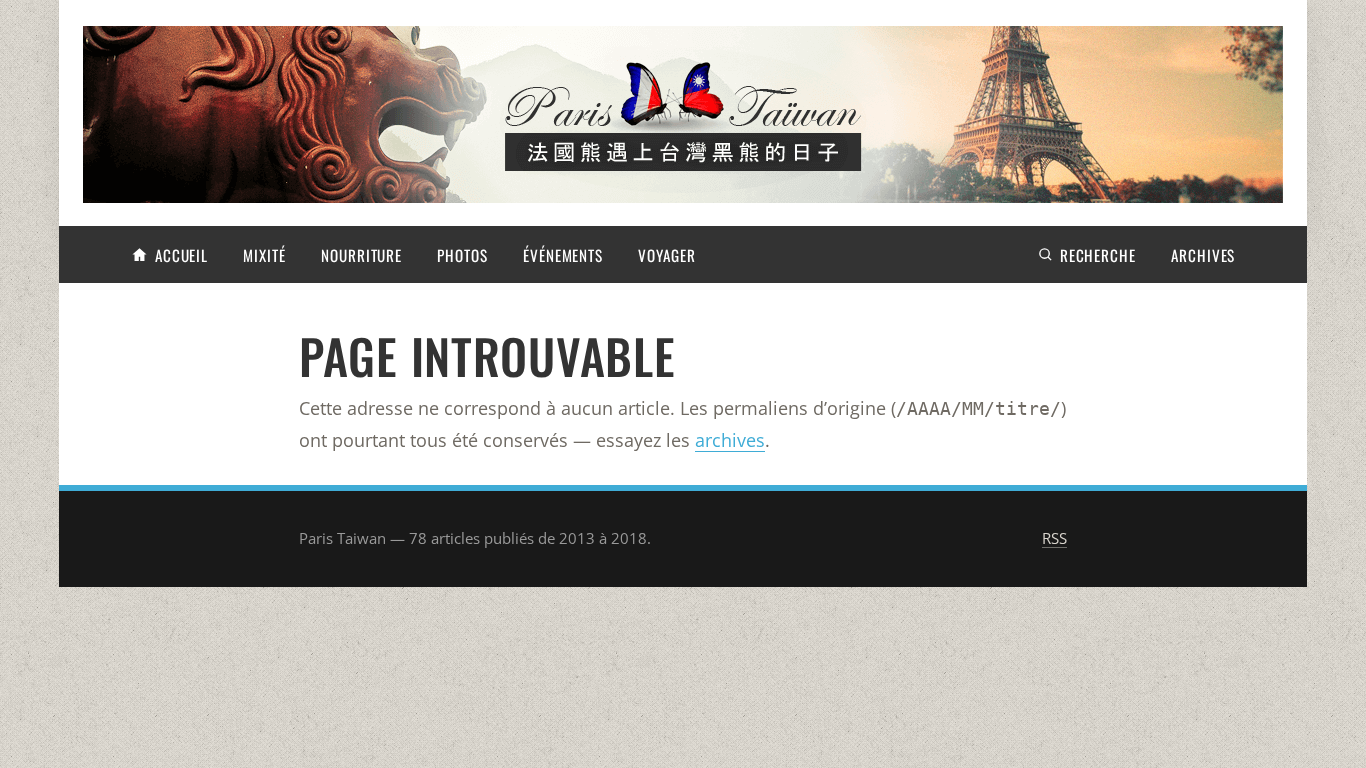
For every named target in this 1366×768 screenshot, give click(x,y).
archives (730, 440)
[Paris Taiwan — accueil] (683, 114)
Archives (1203, 255)
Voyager (666, 255)
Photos (462, 255)
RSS (1054, 538)
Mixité (264, 255)
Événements (563, 255)
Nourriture (361, 255)
